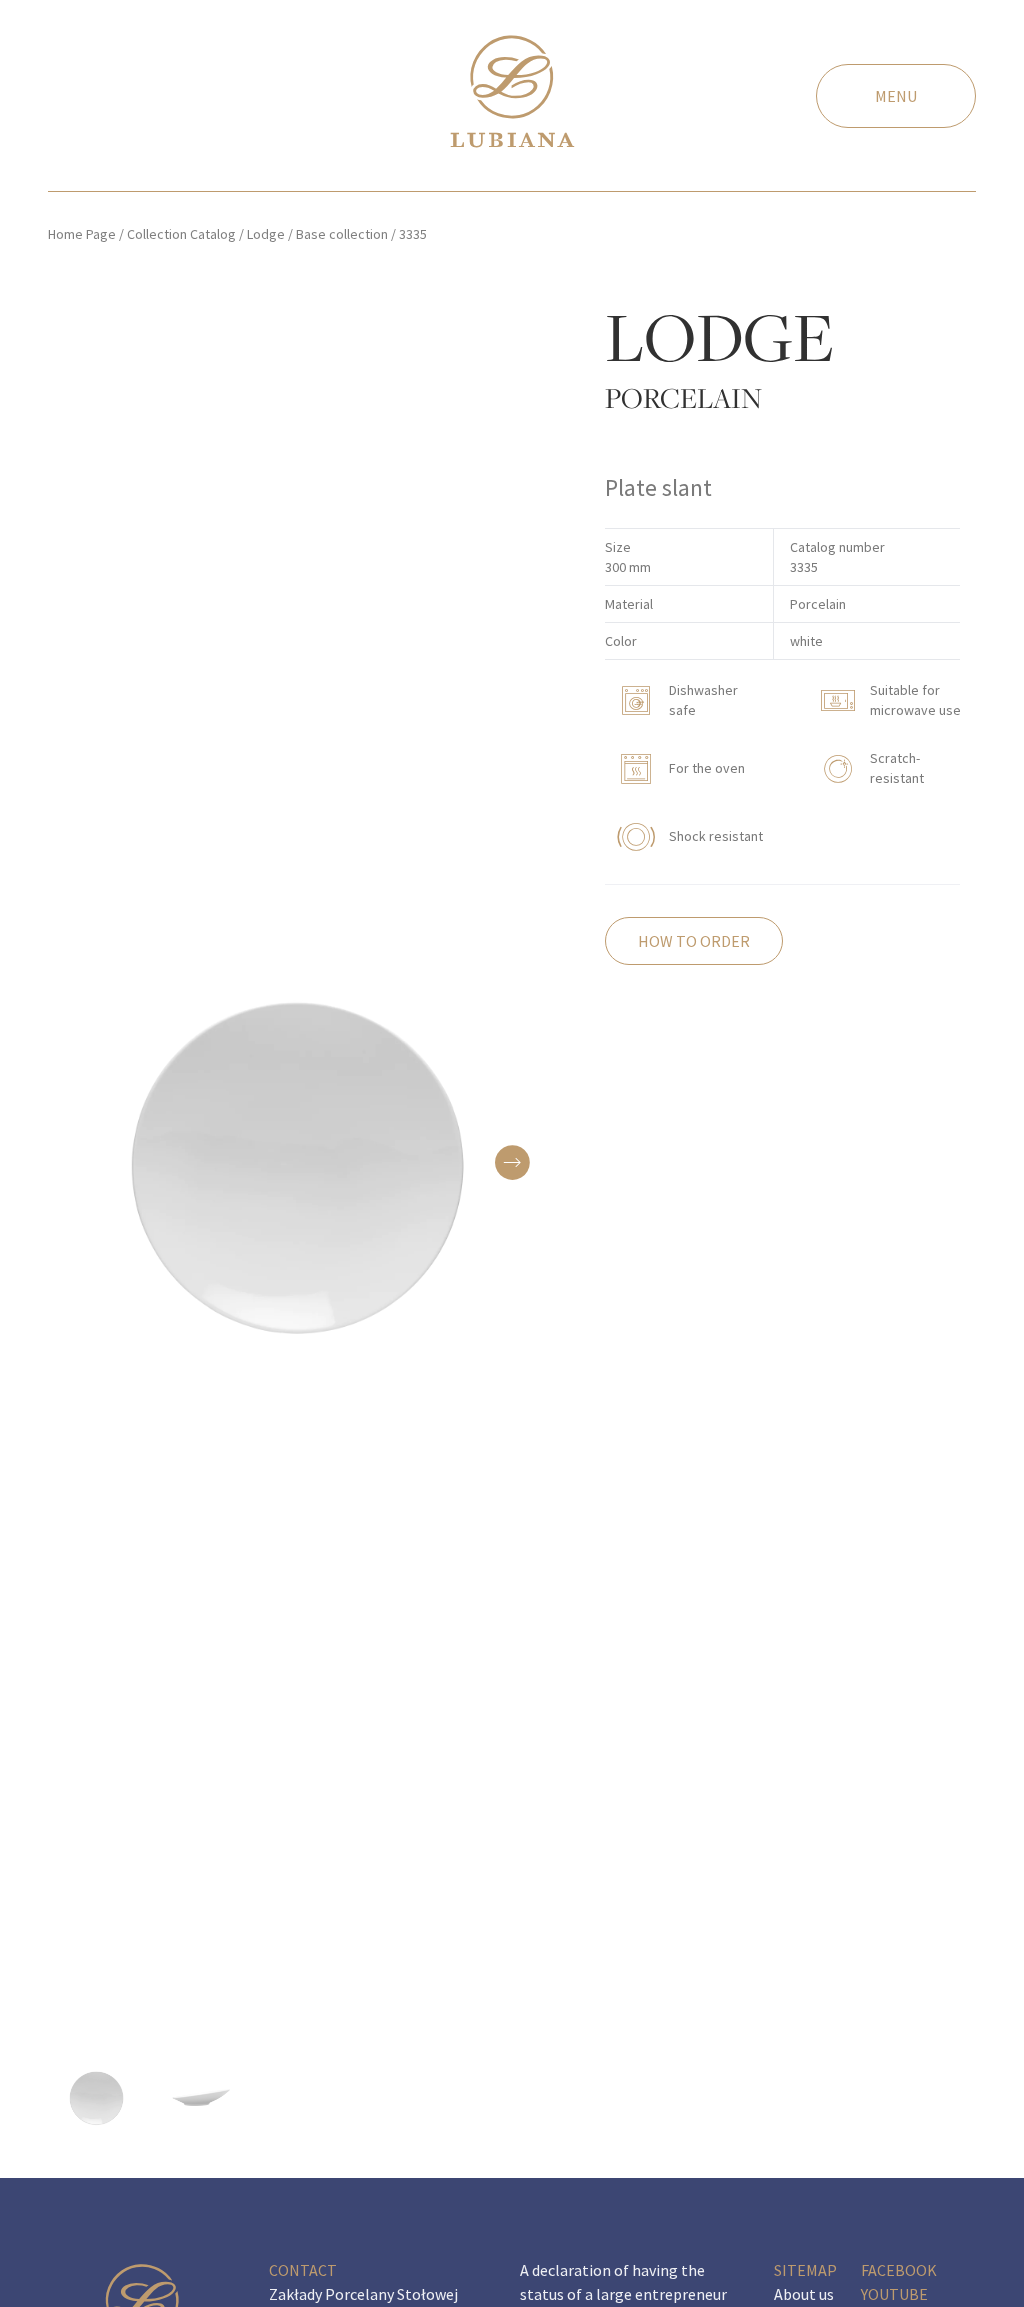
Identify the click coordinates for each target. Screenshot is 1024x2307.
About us (804, 2294)
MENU (896, 96)
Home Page (82, 234)
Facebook (899, 2270)
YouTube (894, 2294)
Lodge (266, 234)
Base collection (342, 234)
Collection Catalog (181, 234)
